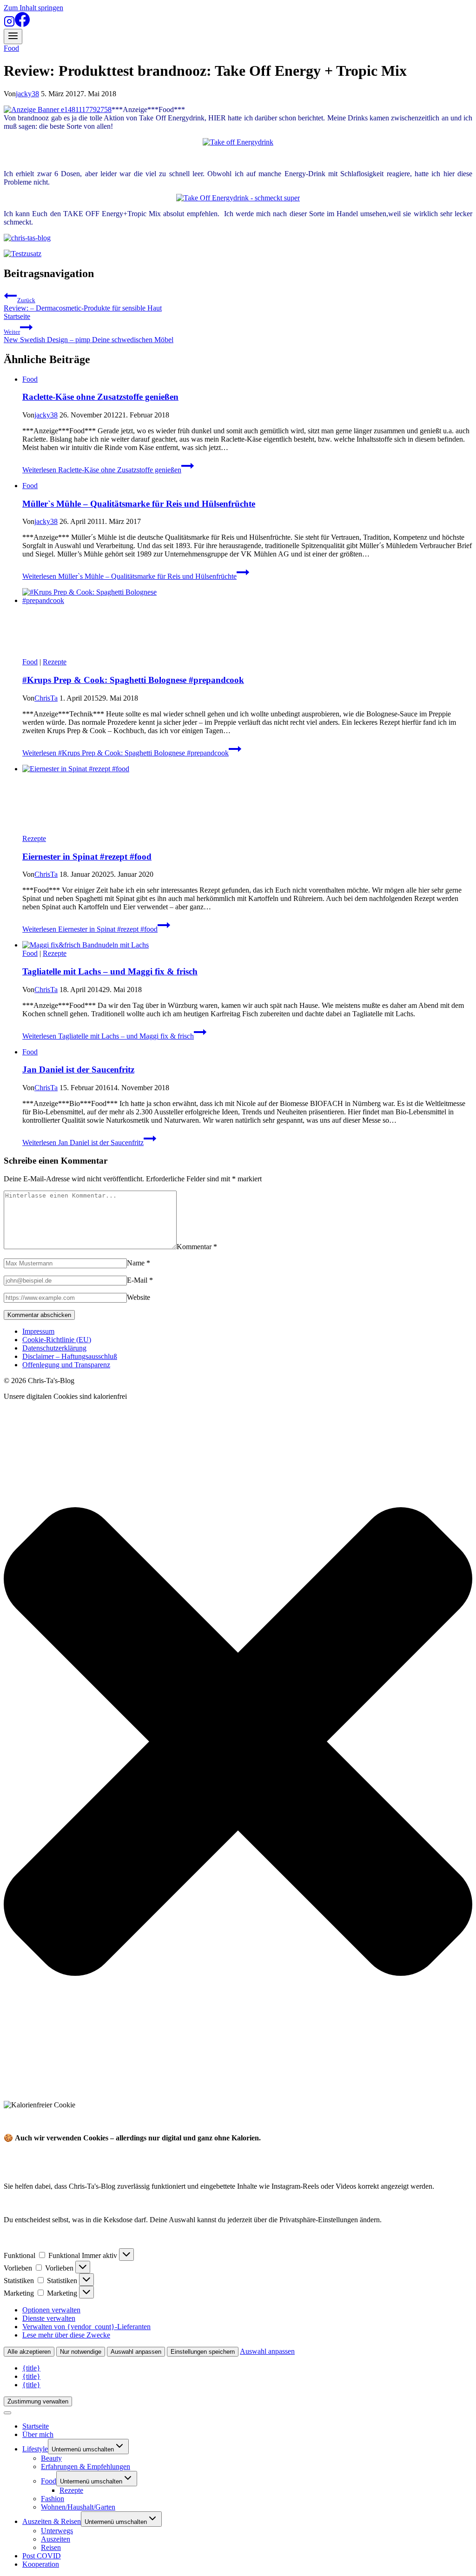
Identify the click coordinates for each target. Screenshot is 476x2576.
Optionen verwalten (51, 2310)
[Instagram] (9, 24)
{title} (31, 2368)
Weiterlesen (102, 470)
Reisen (51, 2547)
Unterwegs (57, 2531)
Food (11, 48)
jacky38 (27, 94)
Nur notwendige (81, 2352)
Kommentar (197, 1247)
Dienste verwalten (49, 2318)
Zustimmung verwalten (38, 2401)
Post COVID (42, 2556)
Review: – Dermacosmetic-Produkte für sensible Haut (83, 304)
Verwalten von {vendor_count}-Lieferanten (86, 2327)
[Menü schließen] (7, 2413)
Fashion (53, 2499)
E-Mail (140, 1280)
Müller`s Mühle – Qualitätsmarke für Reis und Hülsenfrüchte (139, 504)
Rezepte (55, 662)
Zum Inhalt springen (33, 8)
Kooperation (41, 2564)
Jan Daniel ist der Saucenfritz (78, 1069)
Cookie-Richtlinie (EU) (57, 1340)
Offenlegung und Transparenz (66, 1365)
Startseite (17, 316)
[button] (238, 1742)
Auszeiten (56, 2539)
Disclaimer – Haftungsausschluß (70, 1356)
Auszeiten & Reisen (52, 2521)
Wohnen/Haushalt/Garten (78, 2507)
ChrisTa (46, 698)
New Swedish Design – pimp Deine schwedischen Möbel (89, 336)
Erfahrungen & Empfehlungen (86, 2467)
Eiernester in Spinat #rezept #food (87, 857)
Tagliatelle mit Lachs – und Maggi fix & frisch (110, 971)
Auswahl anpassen (136, 2352)
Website (139, 1297)
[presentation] (247, 623)
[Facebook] (22, 24)
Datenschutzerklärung (54, 1348)
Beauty (51, 2458)
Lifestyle (35, 2449)
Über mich (38, 2434)
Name (139, 1263)
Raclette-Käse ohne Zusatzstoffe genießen (100, 397)
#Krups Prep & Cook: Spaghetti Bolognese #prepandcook (133, 680)
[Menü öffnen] (13, 36)
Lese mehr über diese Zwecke (66, 2335)
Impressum (38, 1331)
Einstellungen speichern (203, 2352)
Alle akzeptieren (29, 2352)
